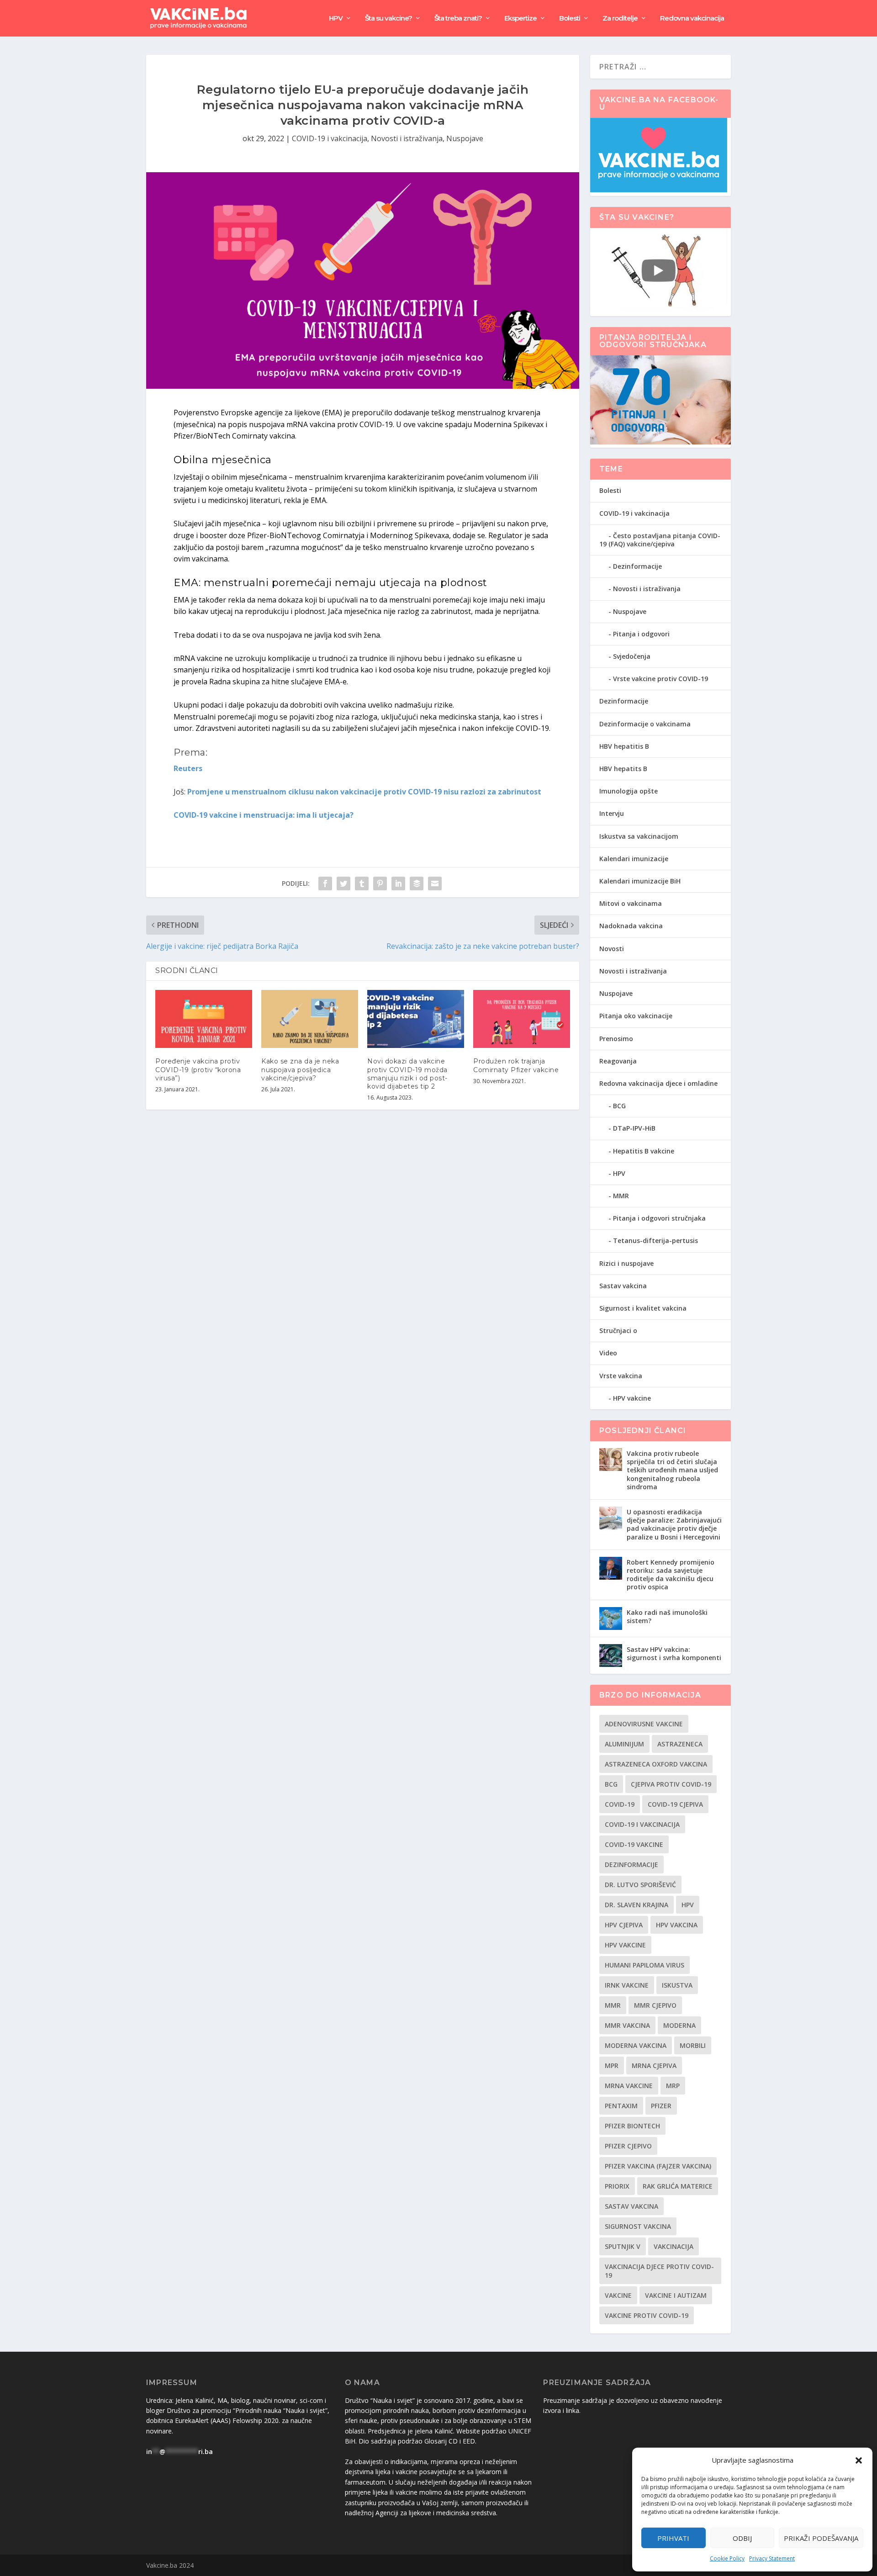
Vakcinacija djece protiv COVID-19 (659, 2271)
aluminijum (624, 1744)
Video (608, 1353)
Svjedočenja (632, 656)
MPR (612, 2066)
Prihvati (673, 2538)
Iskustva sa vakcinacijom (639, 836)
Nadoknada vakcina (631, 926)
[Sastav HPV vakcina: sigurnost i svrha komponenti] (611, 1656)
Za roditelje (620, 19)
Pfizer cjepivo (628, 2146)
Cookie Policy (727, 2558)
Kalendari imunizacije (634, 859)
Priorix (617, 2186)
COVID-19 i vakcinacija (330, 138)
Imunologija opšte (629, 791)
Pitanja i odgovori (641, 634)
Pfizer (661, 2106)
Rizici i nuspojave (626, 1263)
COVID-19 (620, 1804)
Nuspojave (465, 138)
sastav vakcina (631, 2206)
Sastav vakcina (623, 1286)
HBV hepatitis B (624, 746)
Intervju (612, 813)
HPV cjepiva (624, 1925)
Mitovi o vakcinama (631, 903)
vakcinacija (674, 2246)
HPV (336, 19)
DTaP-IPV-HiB (634, 1128)
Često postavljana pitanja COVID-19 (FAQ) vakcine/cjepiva (660, 540)
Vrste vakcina (621, 1376)
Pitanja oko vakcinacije (636, 1016)
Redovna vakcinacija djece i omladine (658, 1083)
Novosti (612, 949)
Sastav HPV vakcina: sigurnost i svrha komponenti (674, 1653)
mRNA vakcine (629, 2086)
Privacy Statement (772, 2558)
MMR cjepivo (655, 2005)
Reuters (188, 768)
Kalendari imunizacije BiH (640, 881)
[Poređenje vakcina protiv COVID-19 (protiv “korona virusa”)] (204, 1019)
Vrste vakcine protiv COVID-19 (660, 679)
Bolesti (570, 19)
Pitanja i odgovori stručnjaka (659, 1218)
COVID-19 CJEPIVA (675, 1804)
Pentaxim (621, 2106)
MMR (621, 1196)
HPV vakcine (632, 1398)
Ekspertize (520, 19)
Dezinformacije (637, 566)
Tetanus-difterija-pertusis (655, 1240)
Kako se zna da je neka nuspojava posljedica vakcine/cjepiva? (300, 1069)
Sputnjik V (623, 2246)
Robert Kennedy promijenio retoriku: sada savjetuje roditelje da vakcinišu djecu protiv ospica (671, 1575)
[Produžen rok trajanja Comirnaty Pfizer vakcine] (522, 1019)
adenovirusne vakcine (644, 1724)
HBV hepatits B (623, 769)
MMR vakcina (627, 2025)
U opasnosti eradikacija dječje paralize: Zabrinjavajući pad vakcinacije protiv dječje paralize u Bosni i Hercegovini (674, 1524)
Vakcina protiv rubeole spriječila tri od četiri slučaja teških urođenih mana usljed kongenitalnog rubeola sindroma (672, 1470)
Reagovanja (618, 1061)
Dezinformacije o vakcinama (645, 724)
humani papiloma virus (645, 1965)
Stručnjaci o (618, 1330)
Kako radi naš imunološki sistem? (667, 1616)
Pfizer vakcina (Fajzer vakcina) (658, 2166)
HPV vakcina (677, 1925)
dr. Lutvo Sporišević (640, 1885)
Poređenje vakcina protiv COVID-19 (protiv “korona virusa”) (198, 1069)
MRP (673, 2086)
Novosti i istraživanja (407, 138)
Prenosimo (616, 1039)
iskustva (677, 1985)
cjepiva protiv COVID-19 (671, 1784)
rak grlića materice (678, 2186)
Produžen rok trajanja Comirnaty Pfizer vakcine (516, 1065)
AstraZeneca (680, 1744)
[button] (859, 2460)
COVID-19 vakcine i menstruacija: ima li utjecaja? (264, 815)
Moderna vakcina (636, 2045)
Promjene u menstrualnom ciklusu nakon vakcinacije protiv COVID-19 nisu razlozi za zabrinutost (364, 792)
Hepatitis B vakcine (644, 1151)
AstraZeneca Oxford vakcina (656, 1764)
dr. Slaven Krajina (637, 1905)
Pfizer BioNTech (632, 2126)
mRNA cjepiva (654, 2066)
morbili (693, 2045)
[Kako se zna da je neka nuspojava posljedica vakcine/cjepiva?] (310, 1019)
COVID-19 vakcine (634, 1844)
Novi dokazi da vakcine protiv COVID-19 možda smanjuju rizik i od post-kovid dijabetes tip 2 (407, 1074)
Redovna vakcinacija (692, 19)
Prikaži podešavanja (821, 2538)
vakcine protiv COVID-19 (647, 2315)
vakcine (618, 2295)
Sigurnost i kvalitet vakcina (643, 1308)
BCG (619, 1106)
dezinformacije (631, 1865)
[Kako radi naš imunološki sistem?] (611, 1619)
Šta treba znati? (458, 19)
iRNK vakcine (627, 1985)
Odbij (742, 2538)
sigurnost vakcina (638, 2226)
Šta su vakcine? (388, 19)
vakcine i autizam (676, 2295)
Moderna (679, 2025)
